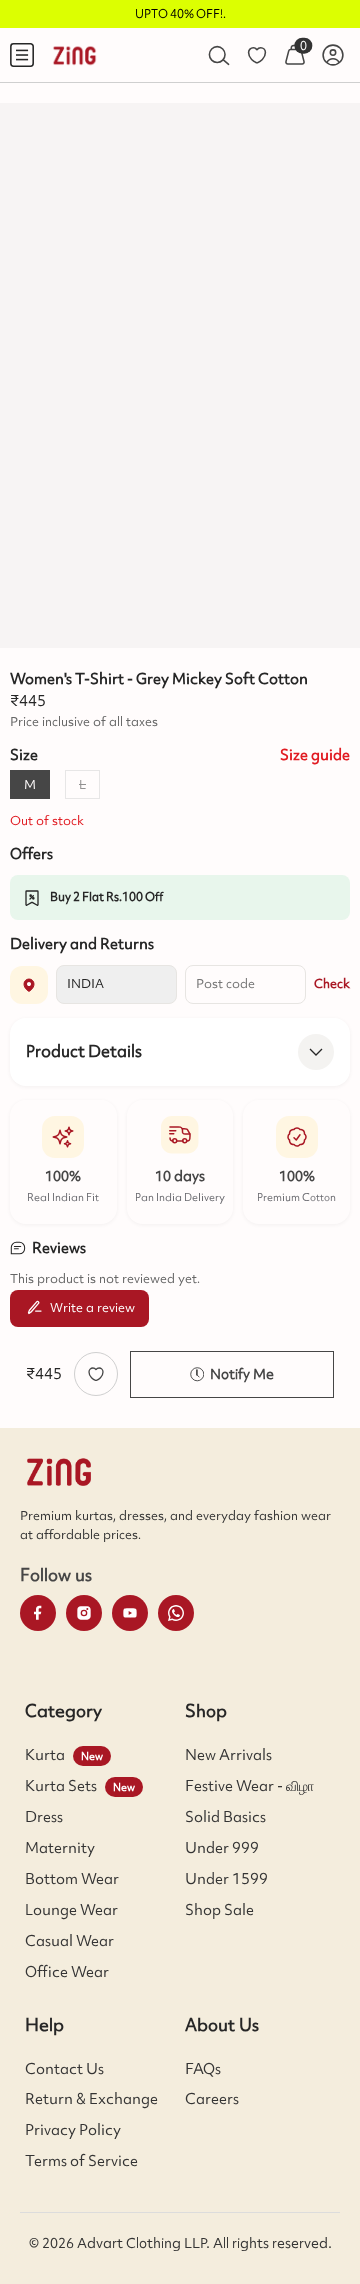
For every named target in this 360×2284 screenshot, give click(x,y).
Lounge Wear (71, 1910)
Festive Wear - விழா (249, 1786)
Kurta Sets (61, 1786)
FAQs (203, 2069)
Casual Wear (69, 1941)
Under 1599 (226, 1879)
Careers (212, 2099)
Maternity (60, 1848)
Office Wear (67, 1972)
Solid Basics (225, 1817)
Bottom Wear (72, 1879)
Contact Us (64, 2069)
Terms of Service (81, 2161)
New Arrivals (228, 1755)
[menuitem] (22, 55)
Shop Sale (219, 1910)
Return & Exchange (91, 2099)
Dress (44, 1817)
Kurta (45, 1755)
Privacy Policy (73, 2130)
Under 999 (222, 1848)
